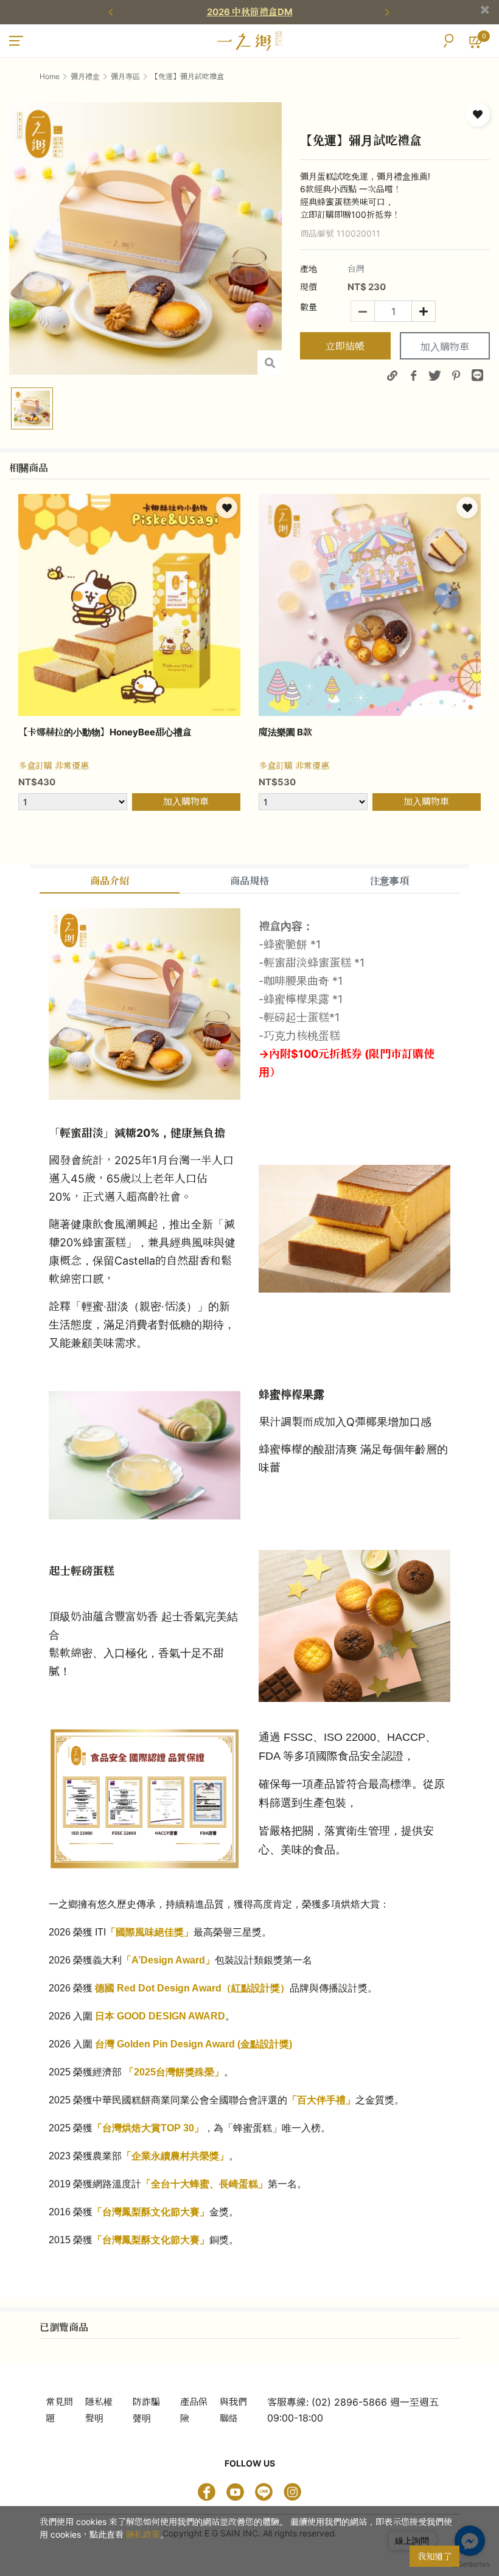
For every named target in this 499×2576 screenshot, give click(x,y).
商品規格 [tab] (249, 881)
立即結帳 (345, 346)
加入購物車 (445, 347)
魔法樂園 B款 (285, 732)
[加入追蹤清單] (478, 114)
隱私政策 (143, 2534)
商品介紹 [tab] (110, 881)
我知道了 (434, 2556)
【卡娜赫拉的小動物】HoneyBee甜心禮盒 (105, 732)
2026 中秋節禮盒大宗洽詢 (265, 12)
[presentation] (112, 12)
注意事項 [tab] (389, 881)
